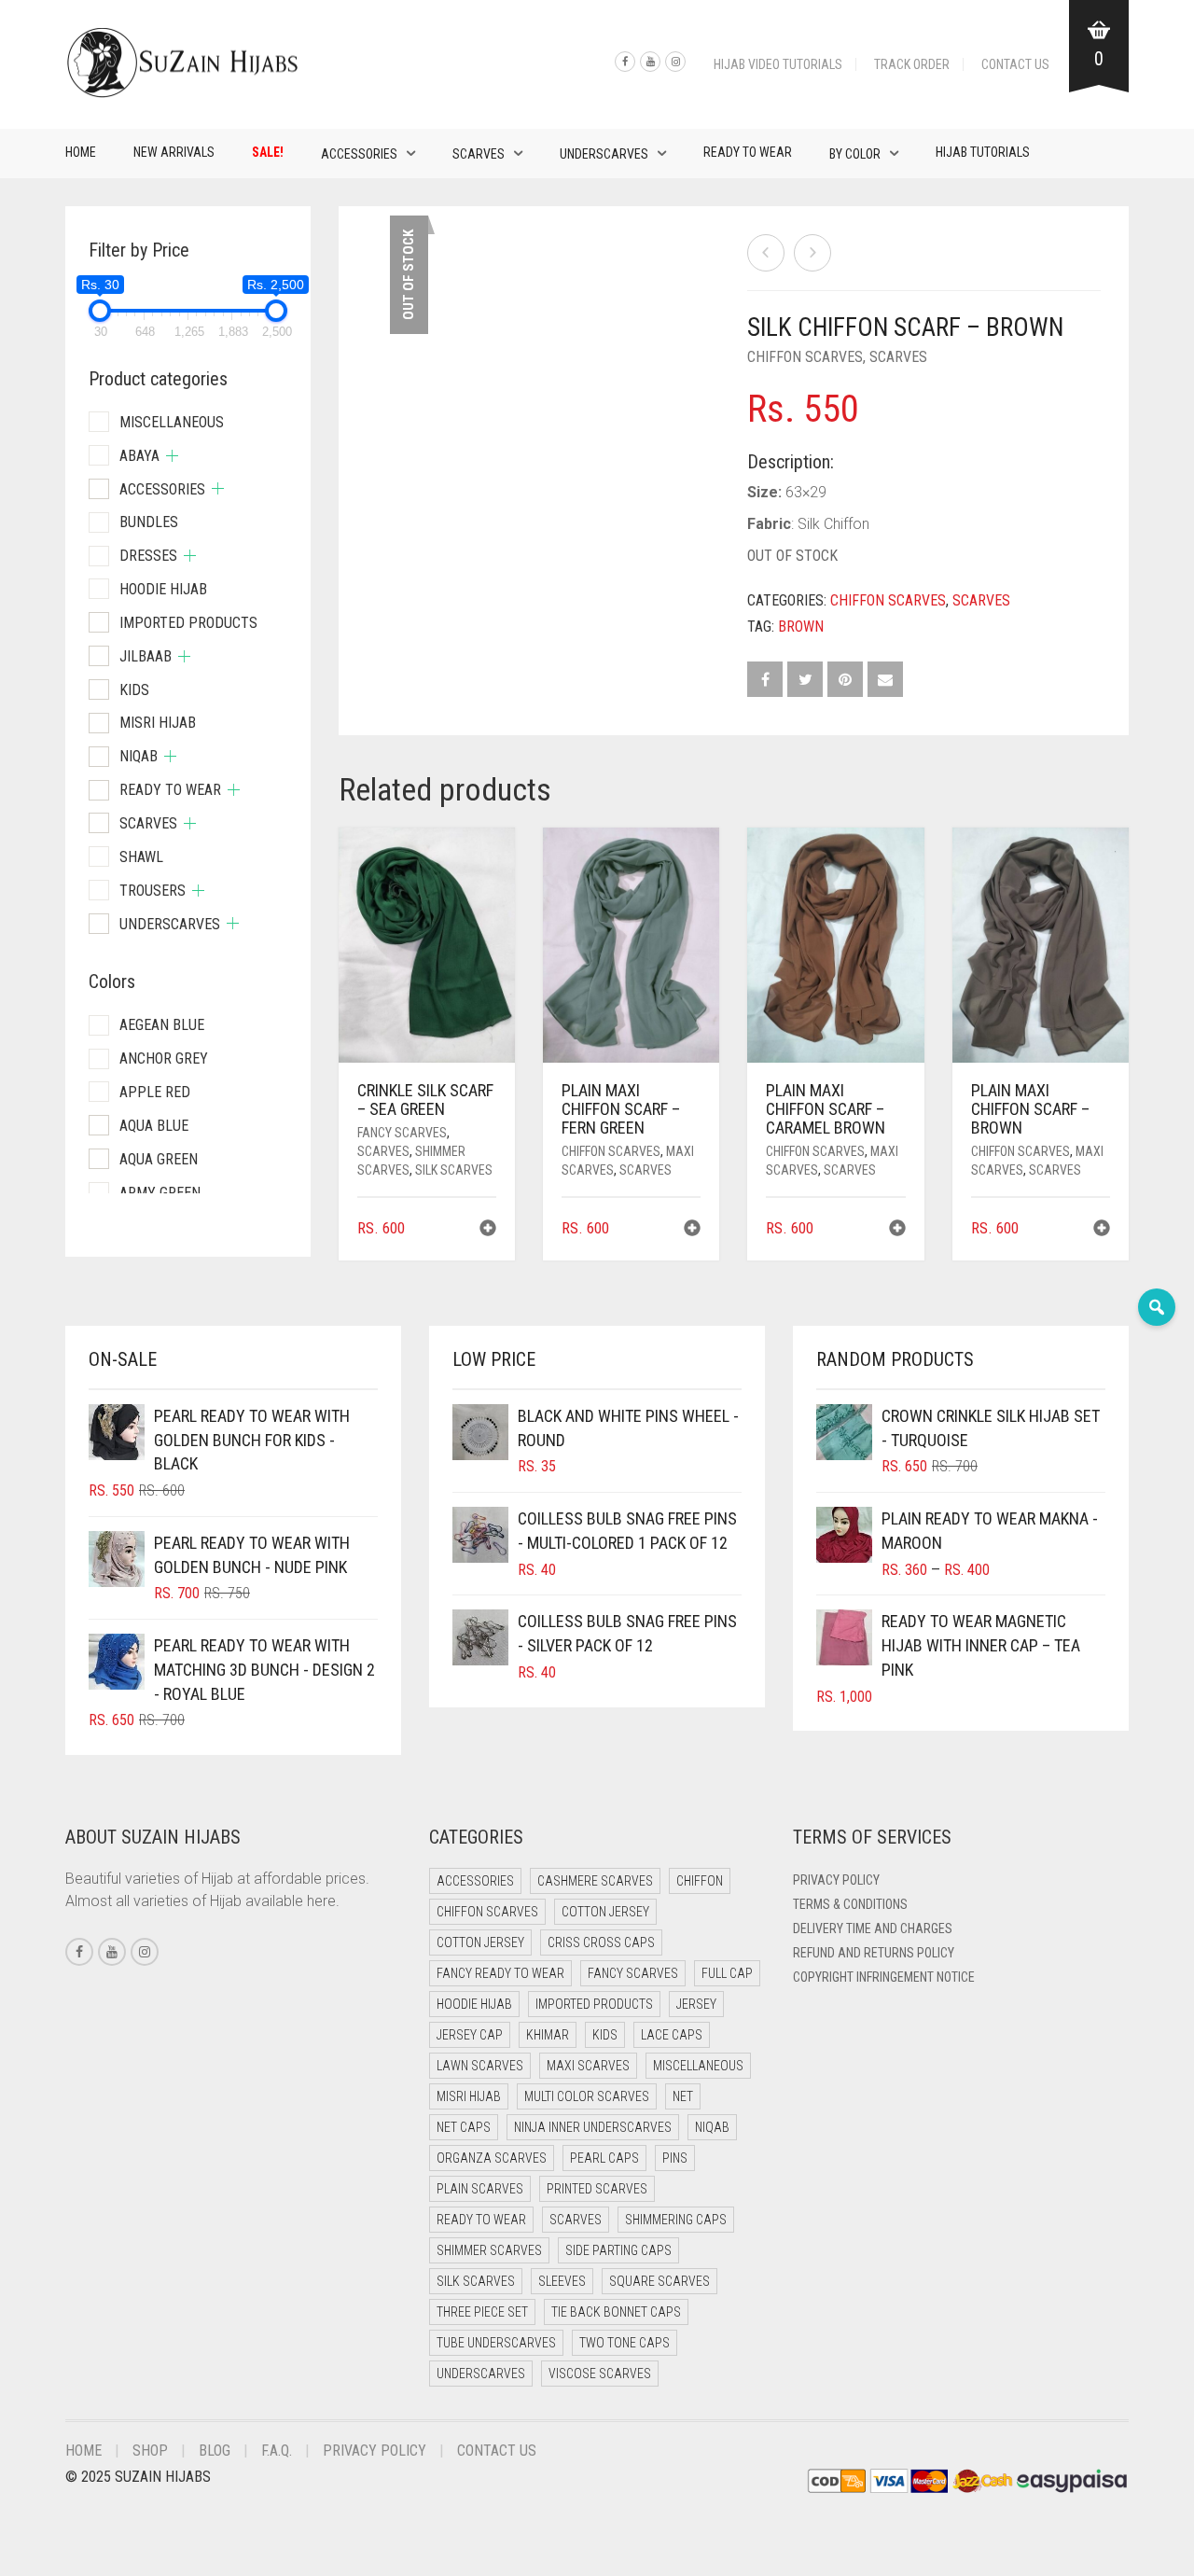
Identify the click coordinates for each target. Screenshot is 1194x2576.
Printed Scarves (597, 2189)
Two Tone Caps (625, 2343)
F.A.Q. (277, 2451)
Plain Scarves (480, 2189)
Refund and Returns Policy (874, 1953)
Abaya (139, 456)
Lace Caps (672, 2035)
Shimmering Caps (676, 2220)
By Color (855, 154)
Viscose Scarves (600, 2374)
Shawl (141, 857)
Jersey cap (470, 2035)
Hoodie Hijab (163, 589)
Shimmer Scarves (489, 2250)
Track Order (912, 64)
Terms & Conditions (850, 1904)
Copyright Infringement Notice (884, 1977)
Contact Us (1015, 64)
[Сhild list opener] (172, 456)
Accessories (359, 154)
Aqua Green (159, 1159)
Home (81, 152)
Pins (675, 2158)
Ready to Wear (748, 152)
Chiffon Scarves (805, 357)
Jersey (696, 2004)
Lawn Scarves (480, 2066)
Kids (134, 690)
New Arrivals (174, 152)
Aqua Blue (154, 1126)
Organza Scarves (492, 2158)
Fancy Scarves (402, 1133)
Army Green (160, 1193)
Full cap (727, 1973)
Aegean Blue (162, 1025)
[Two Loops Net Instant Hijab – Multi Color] (812, 253)
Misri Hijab (158, 723)
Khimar (548, 2035)
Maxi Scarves (588, 2066)
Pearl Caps (604, 2158)
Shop (150, 2451)
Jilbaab (146, 656)
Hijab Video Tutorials (778, 64)
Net (683, 2096)
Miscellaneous (172, 422)
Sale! (268, 152)
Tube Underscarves (496, 2343)
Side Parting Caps (618, 2250)
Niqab (139, 756)
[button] (488, 1230)
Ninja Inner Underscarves (593, 2127)
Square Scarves (659, 2281)
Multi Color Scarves (587, 2096)
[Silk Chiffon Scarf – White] (766, 253)
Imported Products (188, 623)
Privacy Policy (836, 1880)
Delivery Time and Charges (873, 1929)
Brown (801, 627)
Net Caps (464, 2127)
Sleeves (562, 2281)
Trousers (153, 891)
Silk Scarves (454, 1170)
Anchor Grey (164, 1058)
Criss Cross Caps (601, 1942)
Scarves (479, 154)
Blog (215, 2451)
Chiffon (700, 1881)
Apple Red (155, 1092)
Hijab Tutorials (983, 152)
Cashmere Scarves (595, 1881)
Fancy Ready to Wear (500, 1973)
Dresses (148, 556)
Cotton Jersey (605, 1912)
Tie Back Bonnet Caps (616, 2312)
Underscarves (604, 154)
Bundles (149, 522)
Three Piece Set (482, 2312)
